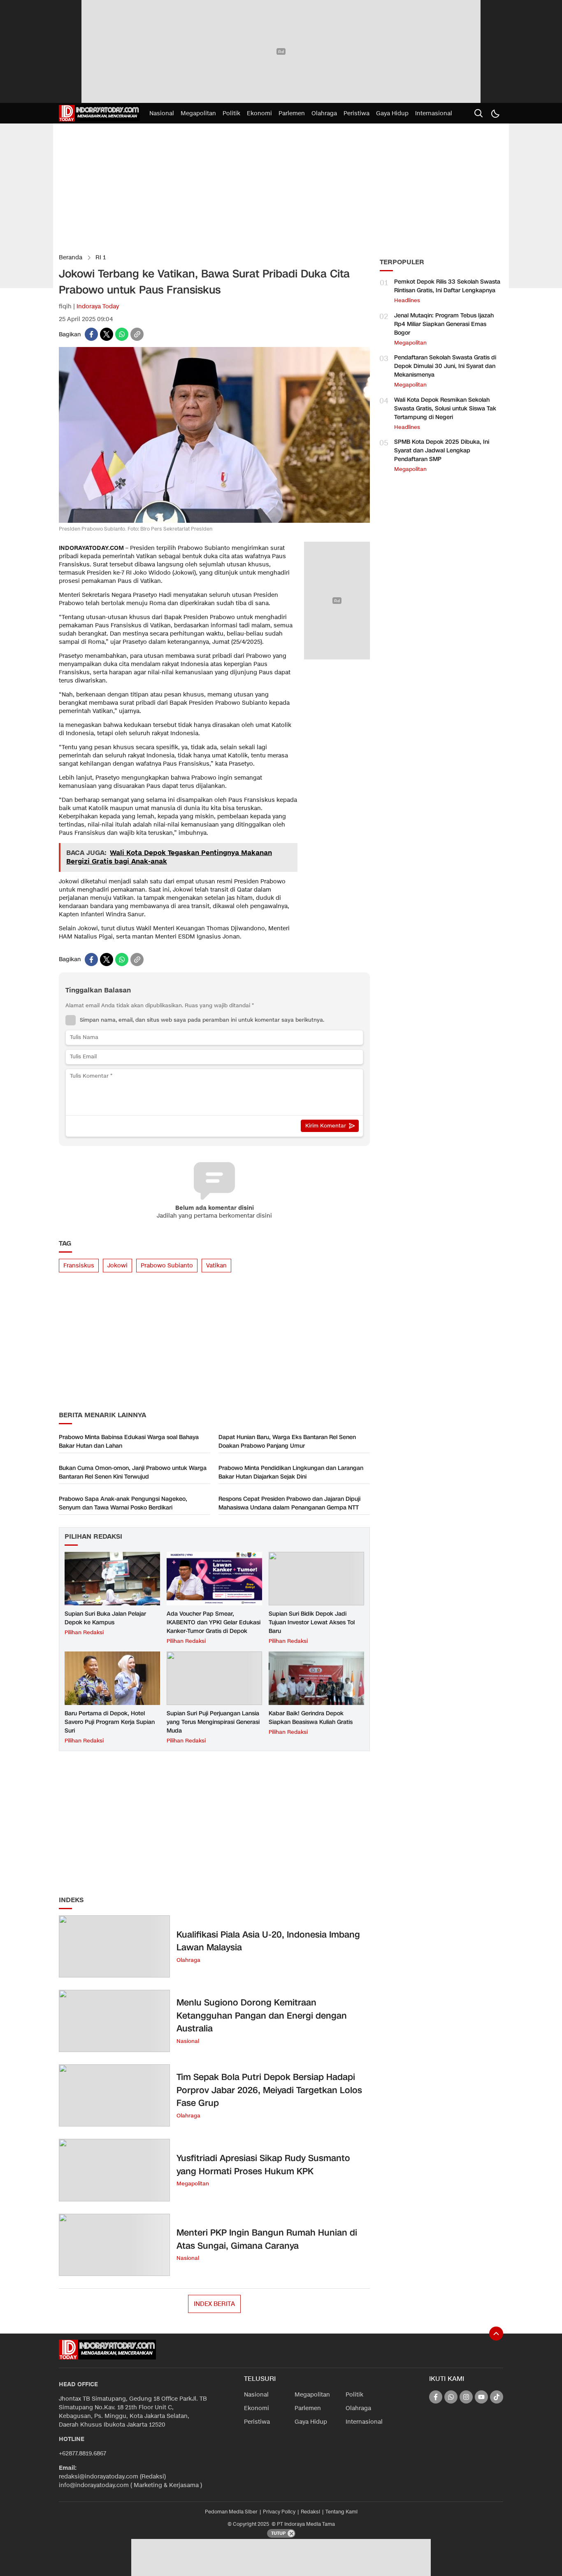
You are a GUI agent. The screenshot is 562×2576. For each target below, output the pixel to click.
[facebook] (91, 334)
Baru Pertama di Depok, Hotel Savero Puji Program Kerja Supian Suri (110, 1722)
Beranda (71, 257)
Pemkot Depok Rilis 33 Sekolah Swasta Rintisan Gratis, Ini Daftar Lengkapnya (447, 286)
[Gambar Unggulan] (214, 521)
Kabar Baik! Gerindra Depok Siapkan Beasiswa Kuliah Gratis (311, 1718)
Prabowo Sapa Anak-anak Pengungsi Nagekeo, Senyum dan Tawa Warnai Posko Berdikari (123, 1503)
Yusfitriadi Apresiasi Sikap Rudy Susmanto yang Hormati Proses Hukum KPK (263, 2165)
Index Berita (214, 2304)
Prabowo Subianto (167, 1266)
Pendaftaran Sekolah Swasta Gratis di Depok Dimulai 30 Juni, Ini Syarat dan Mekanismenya (445, 366)
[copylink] (137, 334)
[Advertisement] (281, 51)
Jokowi (117, 1266)
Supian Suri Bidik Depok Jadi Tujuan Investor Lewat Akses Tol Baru (312, 1622)
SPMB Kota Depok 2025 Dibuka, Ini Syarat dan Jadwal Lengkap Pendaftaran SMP (442, 451)
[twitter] (107, 334)
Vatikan (216, 1266)
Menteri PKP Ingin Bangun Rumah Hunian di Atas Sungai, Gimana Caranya (267, 2239)
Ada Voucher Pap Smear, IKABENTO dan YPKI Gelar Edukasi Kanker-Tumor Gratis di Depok (214, 1622)
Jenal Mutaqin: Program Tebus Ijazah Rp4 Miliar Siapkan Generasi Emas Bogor (444, 324)
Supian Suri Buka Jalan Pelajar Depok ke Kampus (105, 1618)
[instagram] (466, 2397)
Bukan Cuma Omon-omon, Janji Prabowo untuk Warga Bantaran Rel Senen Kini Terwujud (133, 1472)
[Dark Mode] (495, 113)
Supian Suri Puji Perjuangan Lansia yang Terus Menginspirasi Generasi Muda (213, 1722)
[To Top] (496, 2334)
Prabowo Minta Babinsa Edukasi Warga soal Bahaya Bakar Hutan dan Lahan (129, 1442)
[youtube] (481, 2397)
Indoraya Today (98, 306)
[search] (478, 113)
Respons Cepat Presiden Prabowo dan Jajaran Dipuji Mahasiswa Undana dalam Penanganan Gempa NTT (289, 1503)
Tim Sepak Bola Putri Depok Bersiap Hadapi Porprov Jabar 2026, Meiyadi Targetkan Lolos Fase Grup (269, 2090)
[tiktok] (497, 2397)
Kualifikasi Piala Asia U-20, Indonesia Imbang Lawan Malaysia (268, 1941)
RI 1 (101, 257)
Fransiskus (79, 1266)
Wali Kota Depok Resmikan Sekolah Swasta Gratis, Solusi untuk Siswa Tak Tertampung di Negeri (445, 409)
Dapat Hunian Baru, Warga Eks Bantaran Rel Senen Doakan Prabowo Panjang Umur (287, 1442)
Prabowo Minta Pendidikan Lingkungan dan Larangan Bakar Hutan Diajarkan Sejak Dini (291, 1472)
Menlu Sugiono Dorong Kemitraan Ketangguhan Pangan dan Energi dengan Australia (262, 2016)
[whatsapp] (122, 334)
